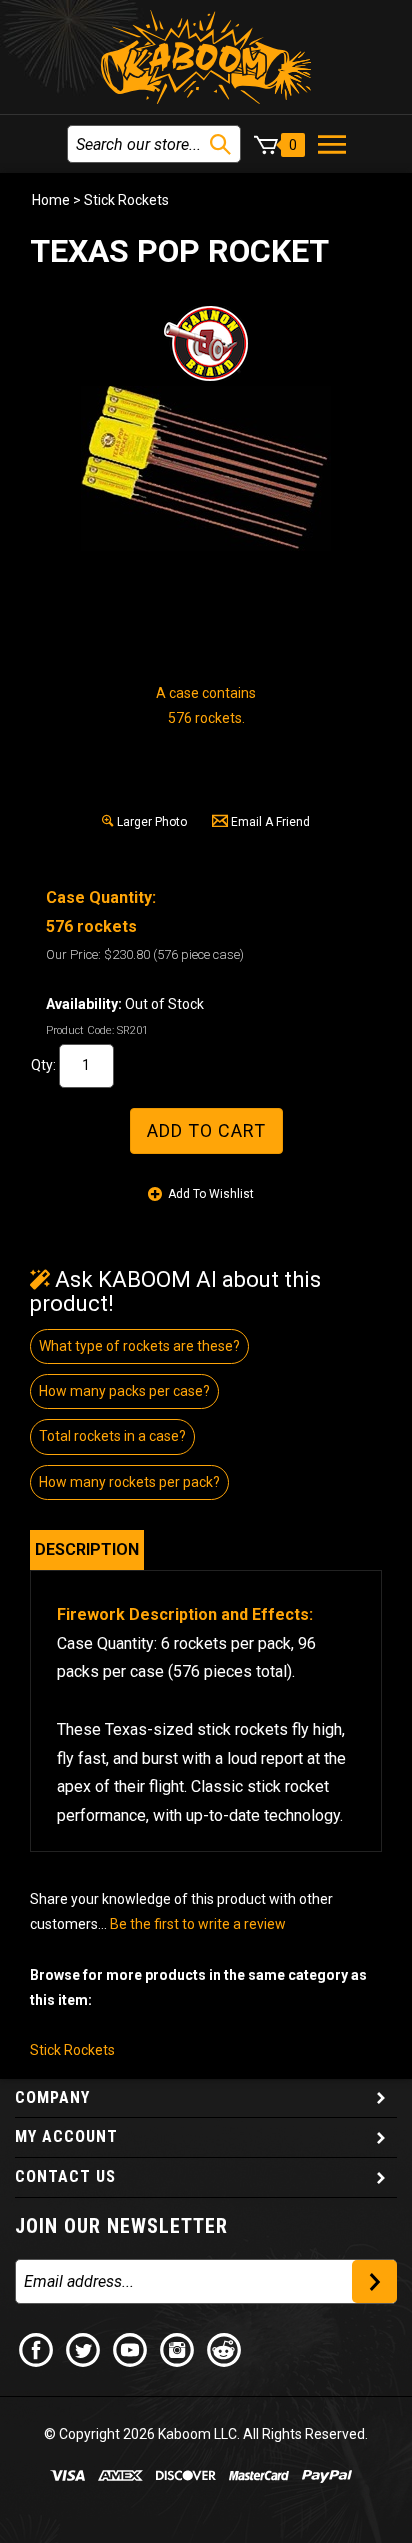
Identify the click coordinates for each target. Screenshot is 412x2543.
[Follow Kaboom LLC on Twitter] (84, 2349)
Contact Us (65, 2176)
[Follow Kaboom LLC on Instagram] (178, 2349)
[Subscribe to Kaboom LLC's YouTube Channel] (131, 2349)
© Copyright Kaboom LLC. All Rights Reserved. (206, 2434)
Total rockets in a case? (112, 1436)
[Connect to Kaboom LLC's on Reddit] (225, 2349)
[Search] (220, 144)
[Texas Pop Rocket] (206, 468)
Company (52, 2097)
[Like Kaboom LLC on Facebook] (37, 2349)
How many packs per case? (124, 1391)
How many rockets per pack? (129, 1482)
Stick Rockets (126, 200)
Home (51, 200)
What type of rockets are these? (139, 1346)
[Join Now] (374, 2281)
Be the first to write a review (198, 1924)
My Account (66, 2136)
